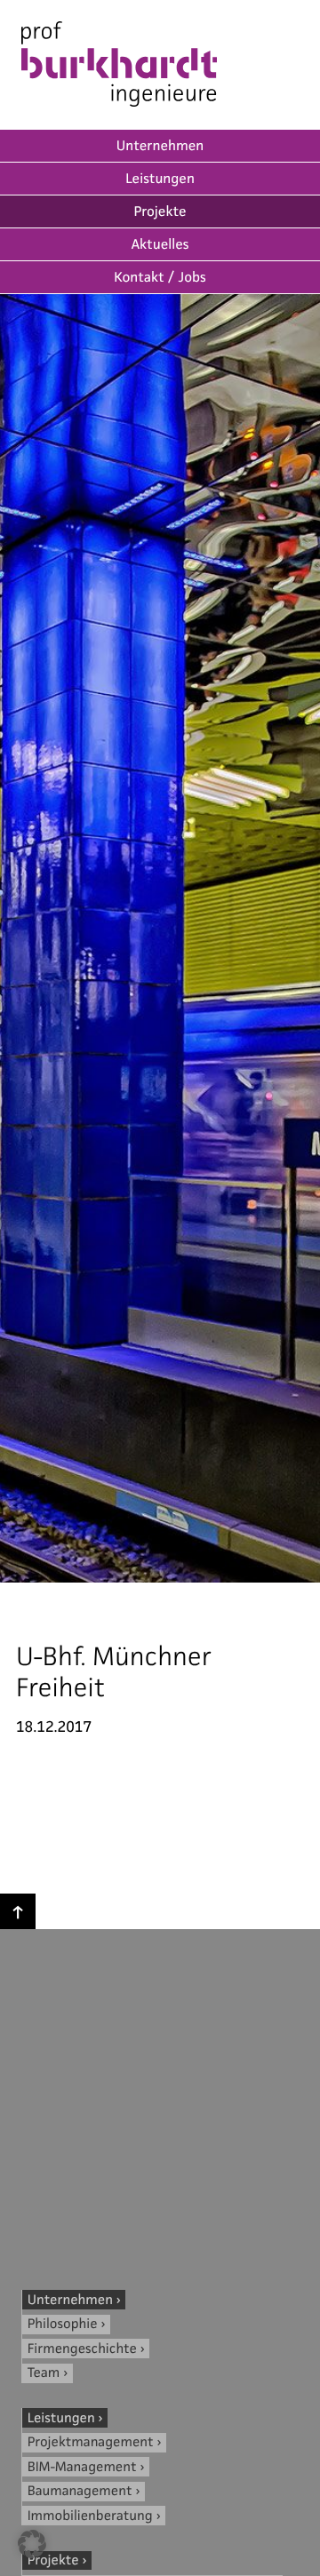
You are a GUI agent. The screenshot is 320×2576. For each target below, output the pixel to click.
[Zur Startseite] (119, 67)
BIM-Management (82, 2467)
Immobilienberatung (90, 2516)
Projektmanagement (91, 2442)
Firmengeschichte (82, 2349)
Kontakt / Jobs (160, 278)
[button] (32, 2544)
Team (44, 2373)
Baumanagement (80, 2491)
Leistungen (160, 179)
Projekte (160, 212)
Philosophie (63, 2324)
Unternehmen (160, 146)
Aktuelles (160, 245)
